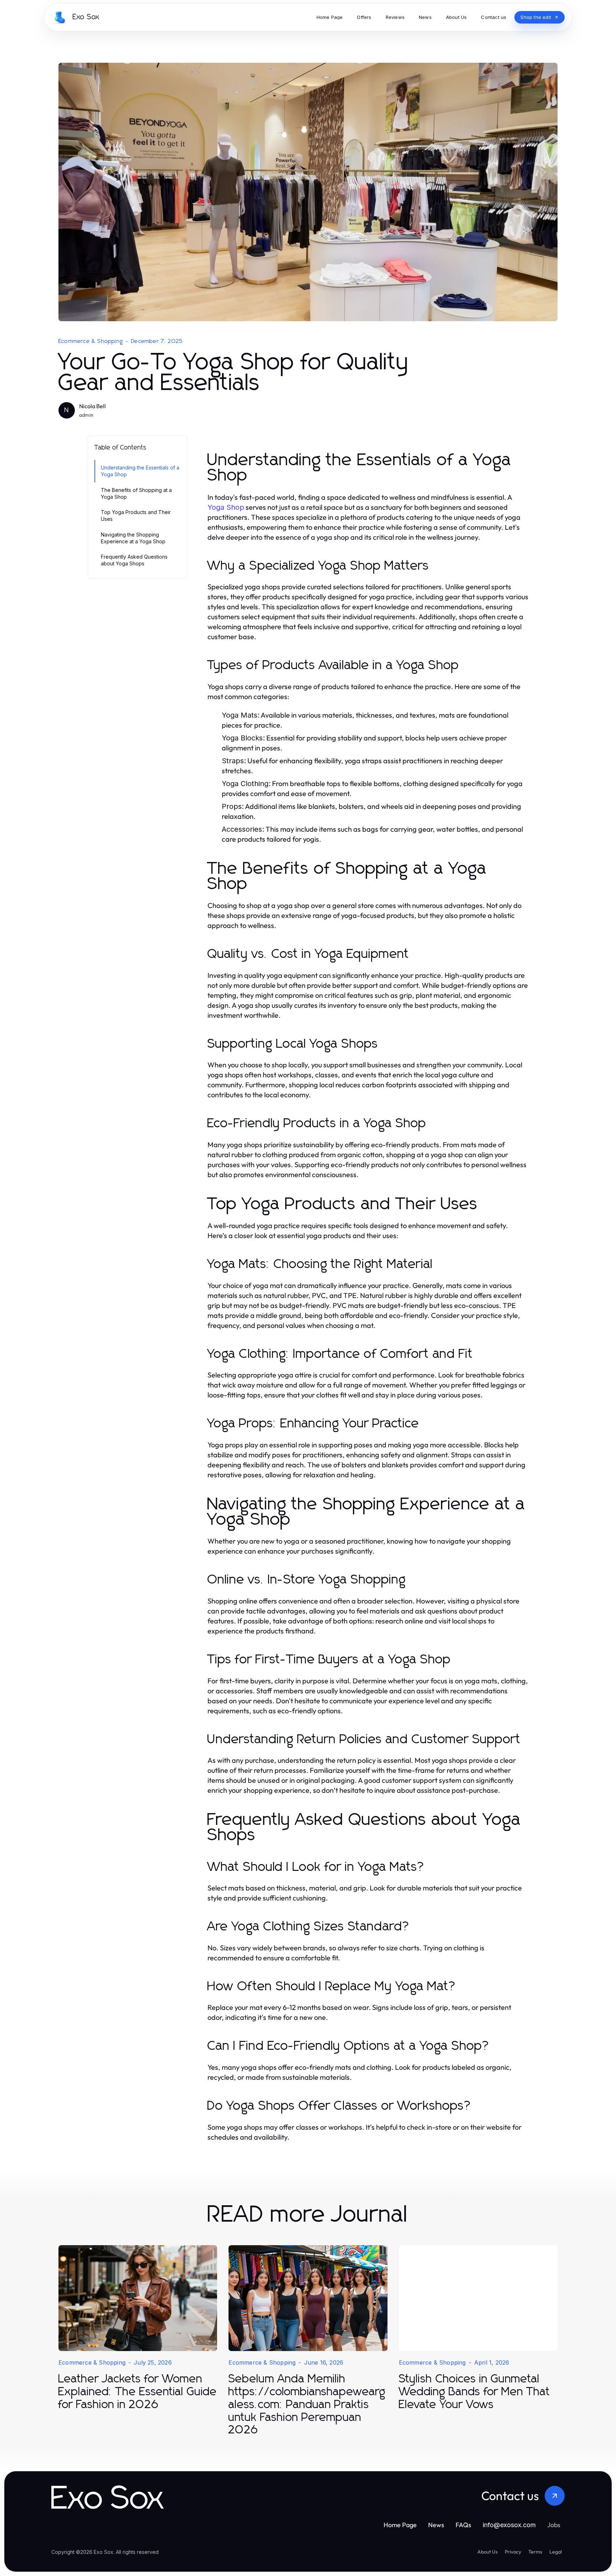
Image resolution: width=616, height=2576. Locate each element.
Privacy (513, 2552)
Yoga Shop (226, 507)
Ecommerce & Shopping (91, 341)
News (436, 2525)
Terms (535, 2552)
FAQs (463, 2525)
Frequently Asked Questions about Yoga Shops (134, 560)
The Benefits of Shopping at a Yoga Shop (136, 493)
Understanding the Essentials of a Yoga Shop (140, 471)
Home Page (400, 2525)
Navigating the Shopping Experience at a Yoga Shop (133, 538)
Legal (556, 2552)
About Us (487, 2552)
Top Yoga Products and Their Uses (136, 515)
